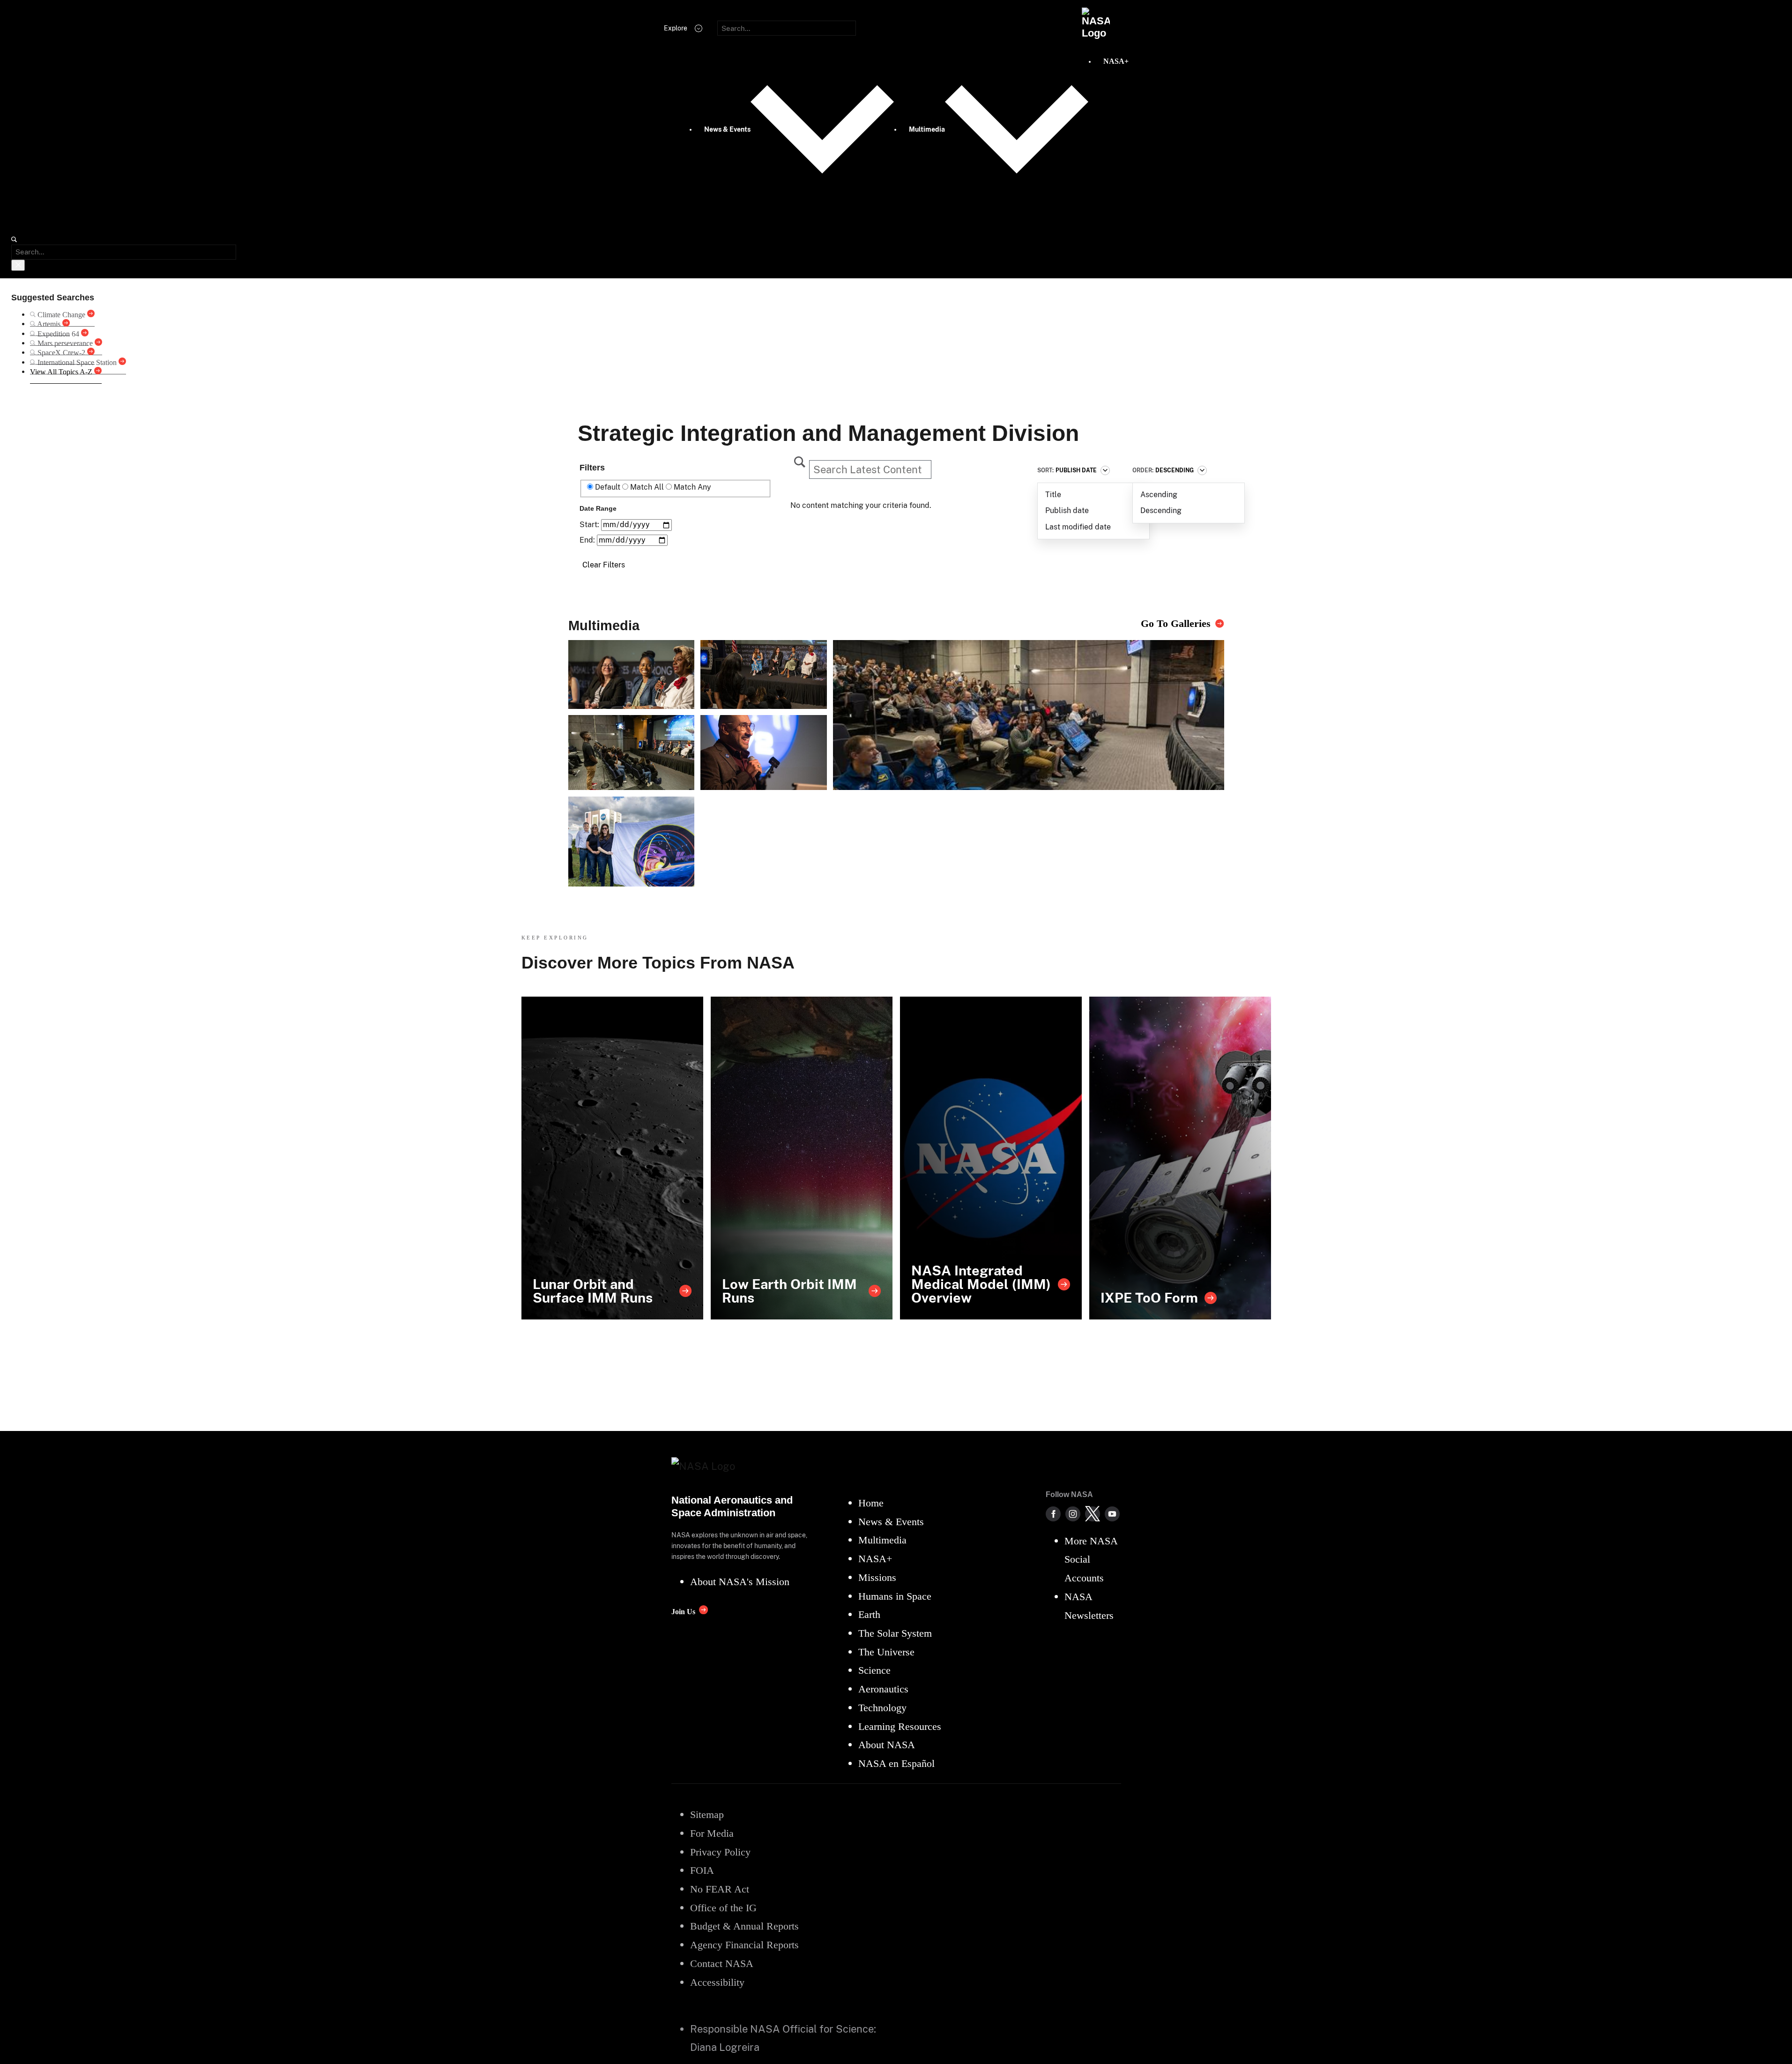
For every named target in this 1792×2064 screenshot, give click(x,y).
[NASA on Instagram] (1073, 1514)
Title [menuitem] (1053, 495)
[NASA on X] (1093, 1514)
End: (588, 540)
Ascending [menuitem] (1159, 495)
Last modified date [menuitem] (1078, 527)
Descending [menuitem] (1161, 510)
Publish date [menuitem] (1067, 510)
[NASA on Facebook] (1053, 1514)
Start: (590, 525)
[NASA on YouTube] (1112, 1514)
